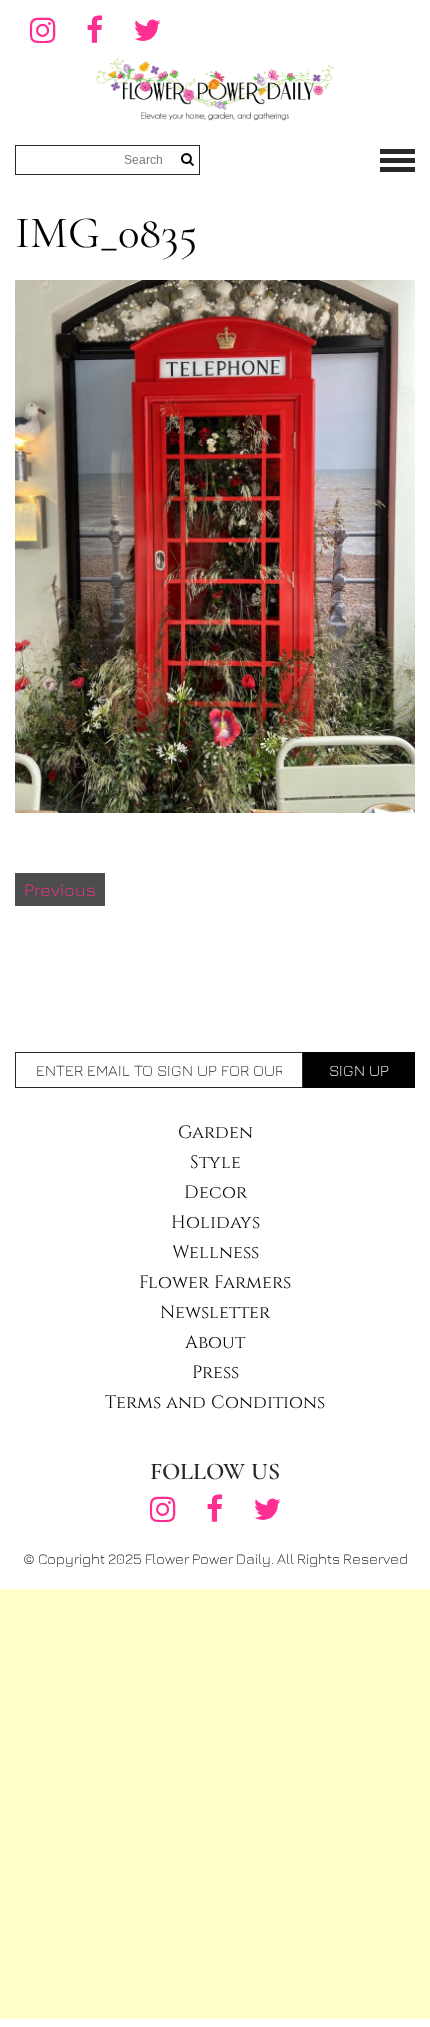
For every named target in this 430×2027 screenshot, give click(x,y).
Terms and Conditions (215, 1402)
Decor (215, 1192)
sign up (359, 1070)
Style (215, 1162)
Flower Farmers (215, 1282)
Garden (215, 1132)
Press (215, 1372)
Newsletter (215, 1312)
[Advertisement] (215, 1804)
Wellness (215, 1252)
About (215, 1342)
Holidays (215, 1222)
